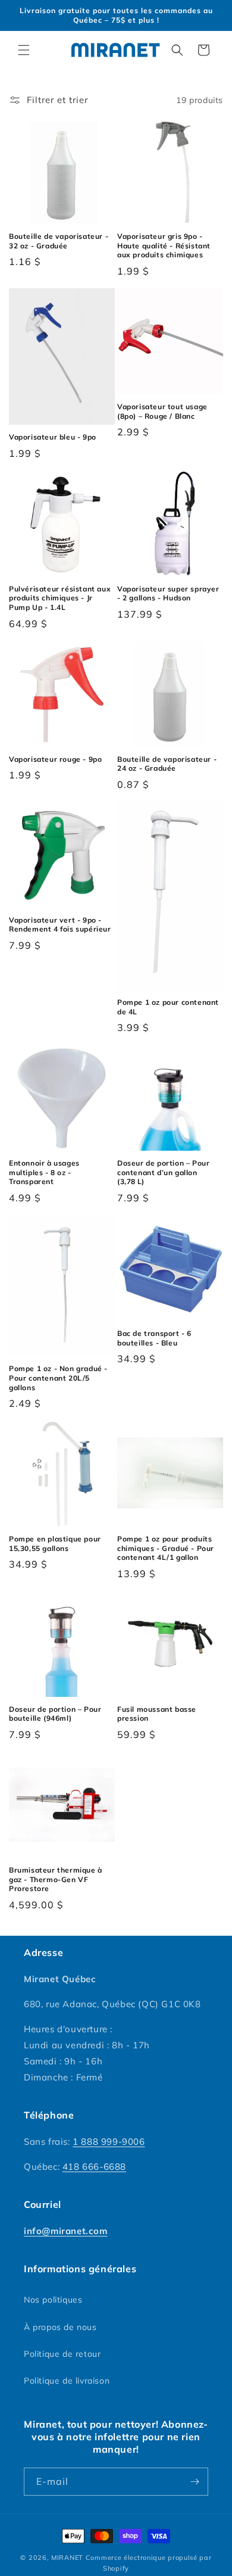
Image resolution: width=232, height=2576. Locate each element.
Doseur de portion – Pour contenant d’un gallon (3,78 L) (163, 1172)
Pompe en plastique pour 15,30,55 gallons (55, 1544)
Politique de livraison (67, 2381)
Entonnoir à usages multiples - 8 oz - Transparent (44, 1172)
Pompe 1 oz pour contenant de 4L (168, 1007)
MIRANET (67, 2558)
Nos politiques (53, 2300)
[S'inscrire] (195, 2482)
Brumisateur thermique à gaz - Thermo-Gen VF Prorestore (56, 1879)
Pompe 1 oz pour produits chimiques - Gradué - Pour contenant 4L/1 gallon (166, 1548)
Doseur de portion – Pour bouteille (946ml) (55, 1714)
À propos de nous (60, 2327)
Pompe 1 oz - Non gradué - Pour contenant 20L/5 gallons (58, 1378)
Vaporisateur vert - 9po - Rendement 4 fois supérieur (60, 925)
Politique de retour (62, 2354)
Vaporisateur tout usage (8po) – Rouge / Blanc (162, 411)
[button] (24, 50)
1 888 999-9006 (109, 2142)
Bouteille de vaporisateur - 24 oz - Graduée (167, 764)
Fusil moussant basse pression (157, 1714)
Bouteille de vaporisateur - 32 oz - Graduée (59, 241)
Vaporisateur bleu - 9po (53, 437)
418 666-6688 (94, 2167)
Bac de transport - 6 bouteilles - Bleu (154, 1338)
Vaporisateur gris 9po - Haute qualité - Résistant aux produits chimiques (164, 245)
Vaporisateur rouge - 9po (55, 759)
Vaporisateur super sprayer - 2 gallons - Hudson (168, 594)
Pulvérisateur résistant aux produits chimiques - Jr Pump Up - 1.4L (60, 598)
